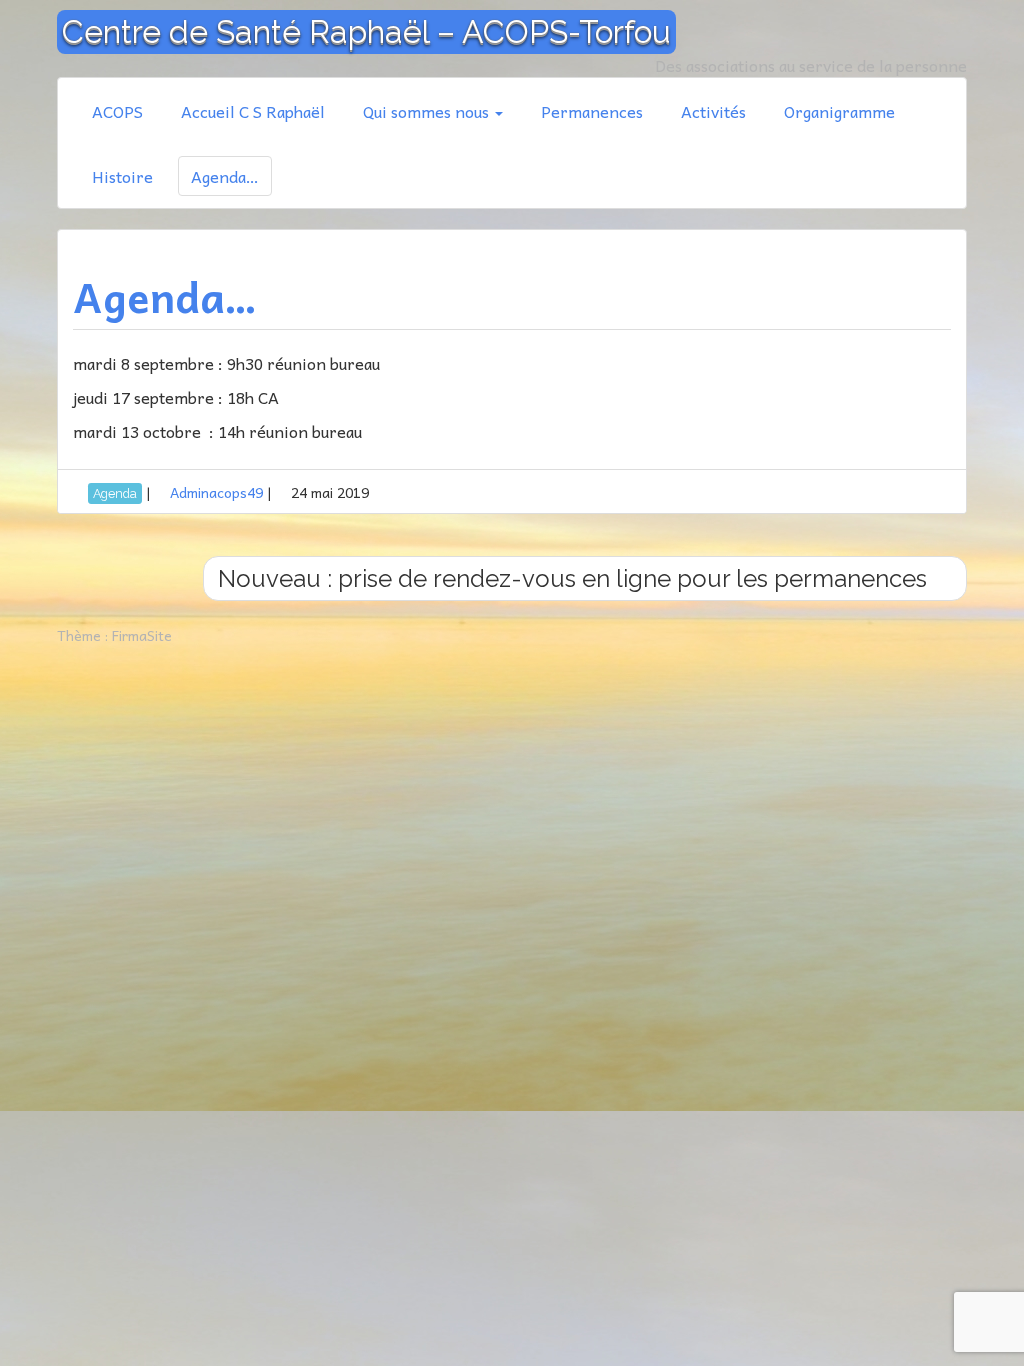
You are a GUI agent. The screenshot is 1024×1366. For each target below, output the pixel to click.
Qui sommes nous (428, 111)
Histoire (122, 176)
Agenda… (225, 176)
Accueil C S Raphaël (253, 111)
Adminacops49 (216, 492)
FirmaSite (142, 635)
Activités (713, 111)
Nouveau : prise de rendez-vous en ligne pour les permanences (575, 578)
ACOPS (117, 111)
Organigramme (839, 111)
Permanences (592, 111)
